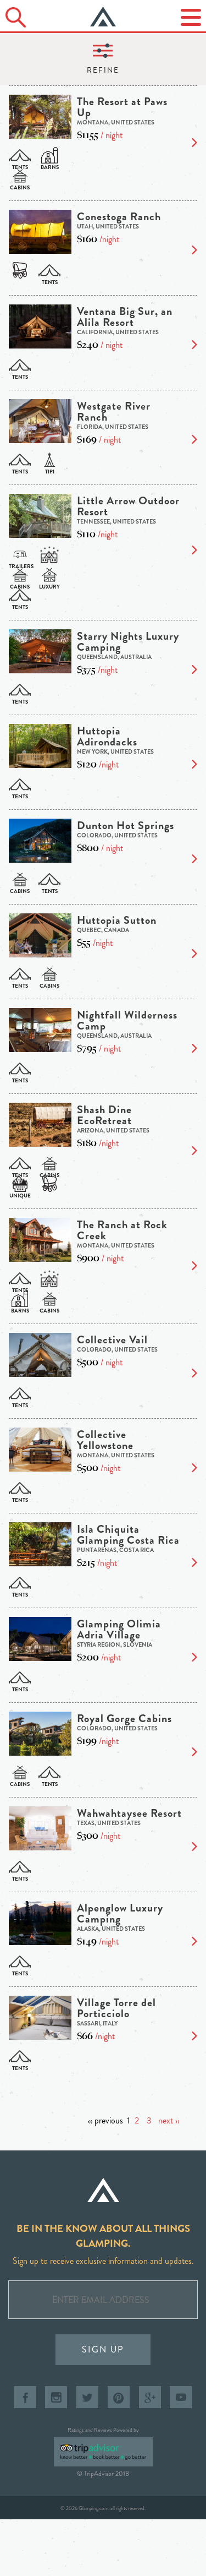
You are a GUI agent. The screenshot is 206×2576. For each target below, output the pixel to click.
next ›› (169, 2120)
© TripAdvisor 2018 (103, 2474)
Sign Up (103, 2349)
